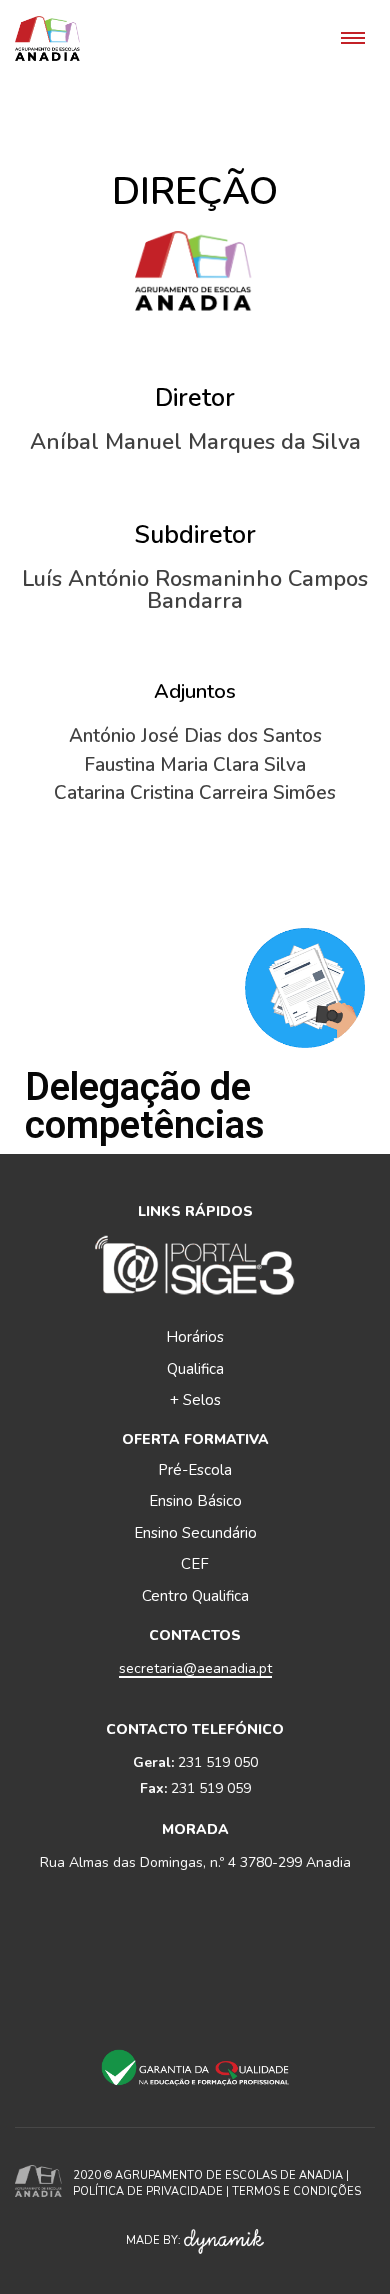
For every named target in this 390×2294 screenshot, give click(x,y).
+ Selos (195, 1400)
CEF (195, 1564)
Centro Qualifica (195, 1596)
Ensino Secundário (195, 1533)
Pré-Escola (195, 1470)
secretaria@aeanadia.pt (195, 1668)
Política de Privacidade (148, 2191)
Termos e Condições (296, 2191)
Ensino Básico (195, 1501)
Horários (195, 1337)
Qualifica (195, 1369)
